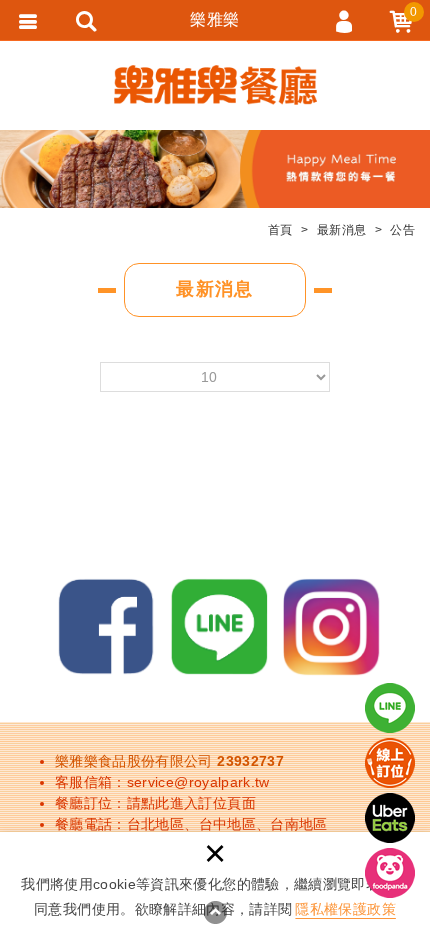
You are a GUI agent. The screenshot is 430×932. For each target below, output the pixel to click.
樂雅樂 (214, 19)
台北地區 (155, 824)
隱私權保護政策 (345, 909)
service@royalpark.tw (198, 782)
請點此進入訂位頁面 (191, 803)
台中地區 (227, 824)
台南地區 (298, 824)
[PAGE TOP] (215, 912)
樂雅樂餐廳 (215, 85)
